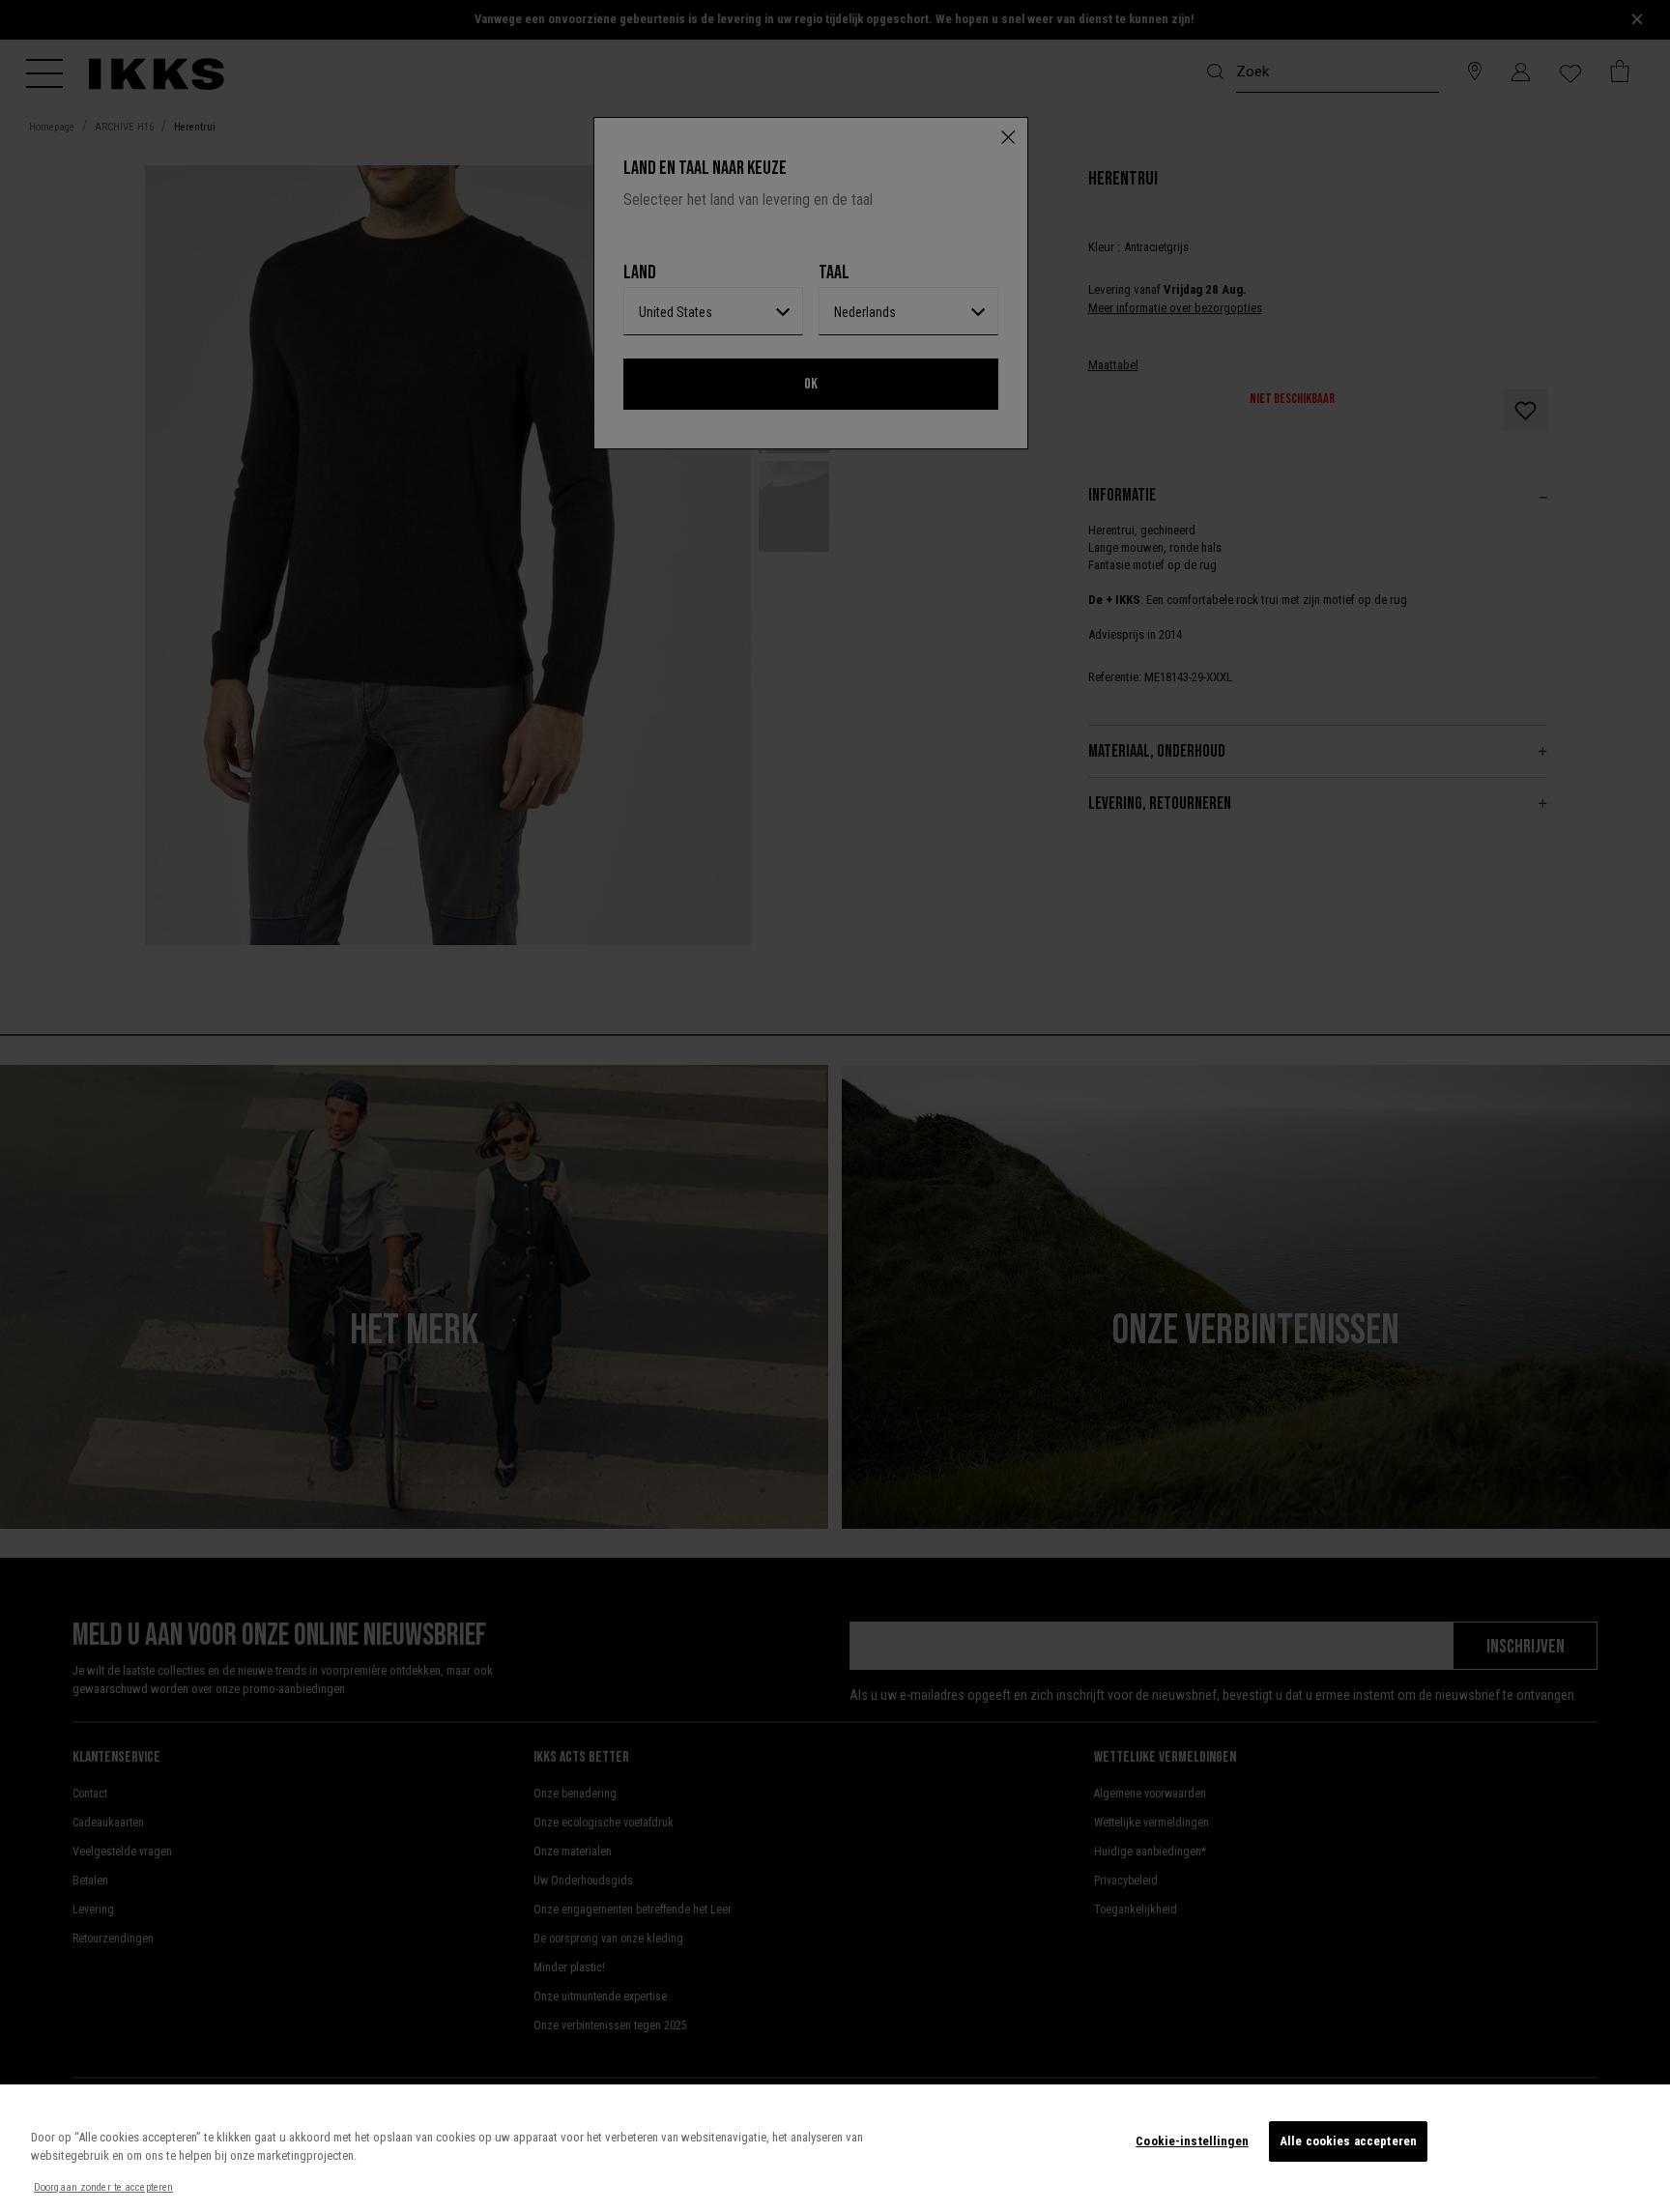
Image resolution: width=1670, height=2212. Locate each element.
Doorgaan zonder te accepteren (103, 2187)
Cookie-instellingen (1192, 2141)
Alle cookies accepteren (1348, 2141)
